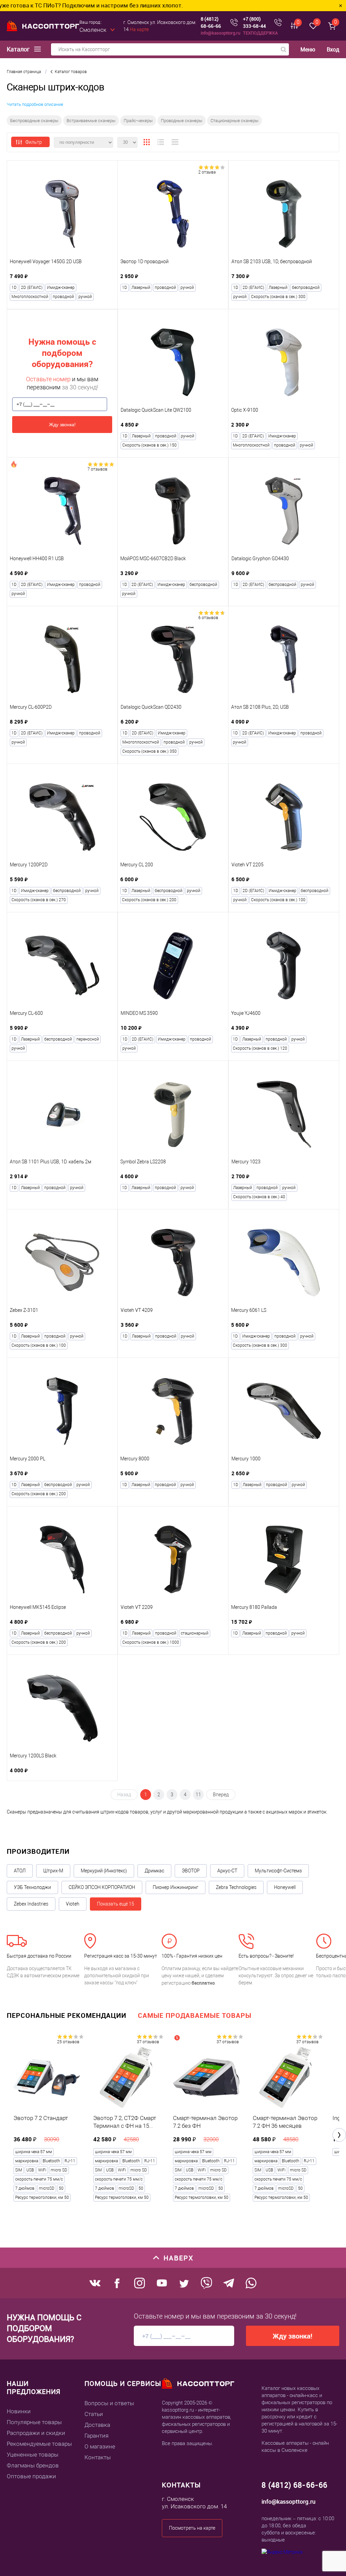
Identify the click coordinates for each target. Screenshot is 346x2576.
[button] (339, 2135)
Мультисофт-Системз (278, 1871)
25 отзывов (68, 2042)
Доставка (97, 2425)
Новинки (19, 2411)
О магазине (100, 2446)
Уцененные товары (33, 2455)
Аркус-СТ (227, 1871)
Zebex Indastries (31, 1904)
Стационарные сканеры (234, 121)
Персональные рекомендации (67, 2015)
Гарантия (96, 2436)
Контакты (98, 2457)
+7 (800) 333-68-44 (254, 22)
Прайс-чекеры (138, 121)
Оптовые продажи (31, 2476)
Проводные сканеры (182, 121)
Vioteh (73, 1904)
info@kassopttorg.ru (220, 33)
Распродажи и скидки (36, 2433)
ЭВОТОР (191, 1871)
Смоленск (93, 30)
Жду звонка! (62, 425)
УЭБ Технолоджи (32, 1887)
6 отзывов (208, 618)
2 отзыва (207, 172)
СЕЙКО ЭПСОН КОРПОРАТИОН (102, 1887)
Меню (308, 50)
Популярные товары (34, 2422)
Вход (333, 49)
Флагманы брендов (33, 2465)
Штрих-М (53, 1871)
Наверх (179, 2258)
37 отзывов (148, 2042)
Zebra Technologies (236, 1887)
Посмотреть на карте (192, 2528)
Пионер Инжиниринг (176, 1887)
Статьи (94, 2414)
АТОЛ (20, 1871)
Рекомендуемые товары (39, 2444)
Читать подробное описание (35, 104)
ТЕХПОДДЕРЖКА (260, 33)
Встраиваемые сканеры (91, 121)
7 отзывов (97, 469)
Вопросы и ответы (109, 2403)
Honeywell (285, 1887)
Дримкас (154, 1871)
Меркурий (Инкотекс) (104, 1871)
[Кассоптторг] (43, 26)
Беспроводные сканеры (34, 121)
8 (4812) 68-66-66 (211, 22)
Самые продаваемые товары (195, 2015)
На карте (139, 29)
